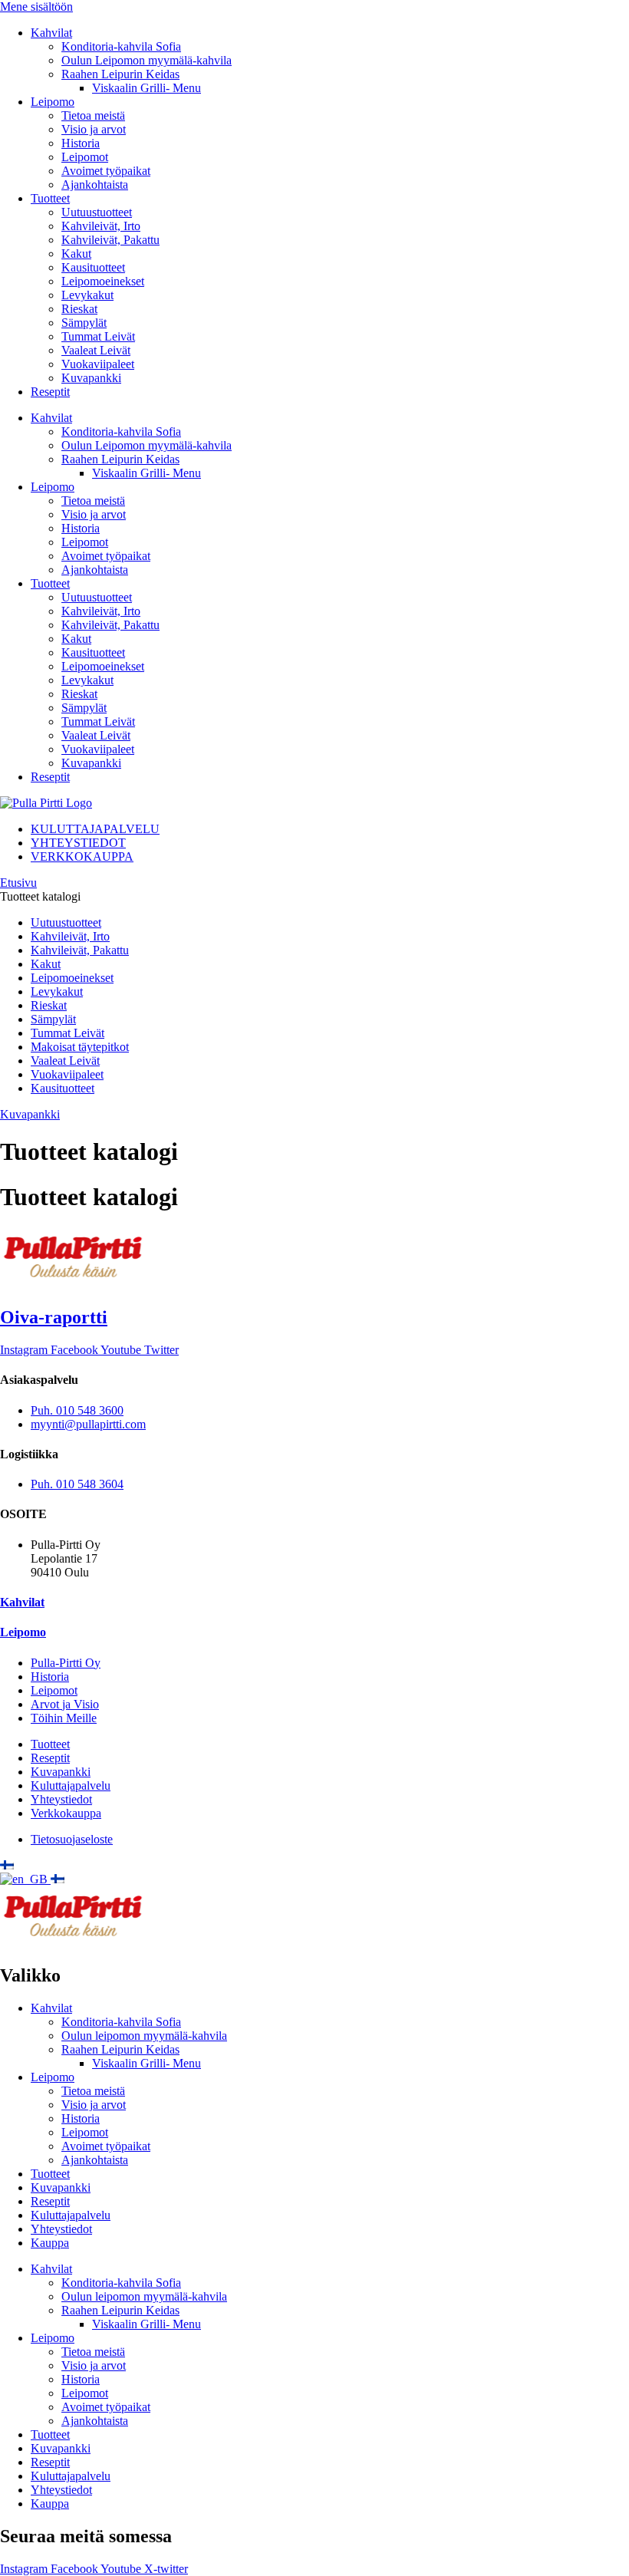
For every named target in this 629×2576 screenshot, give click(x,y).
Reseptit (50, 392)
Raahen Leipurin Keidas (120, 74)
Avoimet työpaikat (106, 171)
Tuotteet (50, 198)
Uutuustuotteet (97, 212)
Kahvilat (51, 33)
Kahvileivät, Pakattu (110, 240)
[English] (25, 1879)
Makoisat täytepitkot (80, 1047)
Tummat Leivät (98, 336)
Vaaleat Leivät (96, 350)
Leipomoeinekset (103, 281)
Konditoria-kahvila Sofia (121, 46)
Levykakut (87, 295)
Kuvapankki (91, 378)
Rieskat (79, 309)
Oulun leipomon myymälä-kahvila (144, 2036)
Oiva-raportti (54, 1317)
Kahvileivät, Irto (101, 226)
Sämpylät (84, 323)
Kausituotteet (93, 267)
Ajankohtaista (95, 184)
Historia (81, 143)
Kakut (76, 254)
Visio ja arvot (94, 129)
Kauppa (50, 2243)
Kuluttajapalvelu (71, 2215)
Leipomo (53, 102)
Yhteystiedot (61, 2229)
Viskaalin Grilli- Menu (147, 88)
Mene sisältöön (36, 7)
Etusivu (18, 883)
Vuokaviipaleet (98, 364)
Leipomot (85, 157)
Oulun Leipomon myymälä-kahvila (147, 60)
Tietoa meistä (93, 115)
